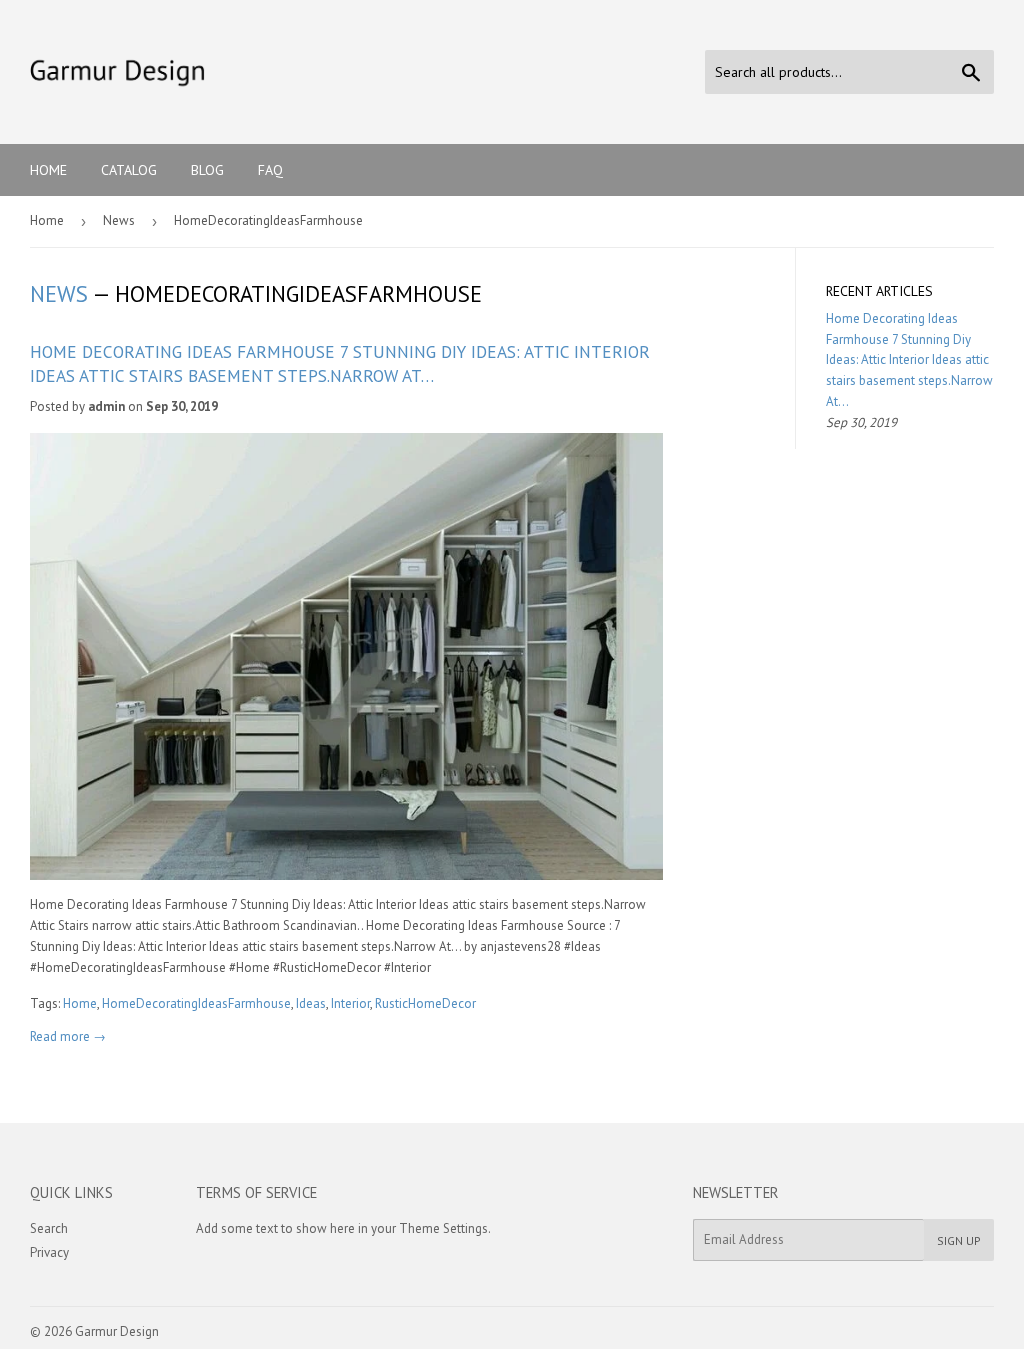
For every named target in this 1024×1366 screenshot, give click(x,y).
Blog (207, 170)
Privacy (49, 1252)
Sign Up (959, 1240)
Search (49, 1228)
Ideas (311, 1003)
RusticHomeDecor (425, 1003)
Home (48, 170)
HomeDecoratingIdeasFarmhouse (196, 1003)
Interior (350, 1003)
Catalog (129, 170)
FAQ (270, 170)
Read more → (68, 1036)
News (119, 220)
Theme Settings (443, 1228)
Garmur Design (117, 1331)
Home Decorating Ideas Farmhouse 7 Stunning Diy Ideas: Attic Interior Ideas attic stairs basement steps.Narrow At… (340, 363)
